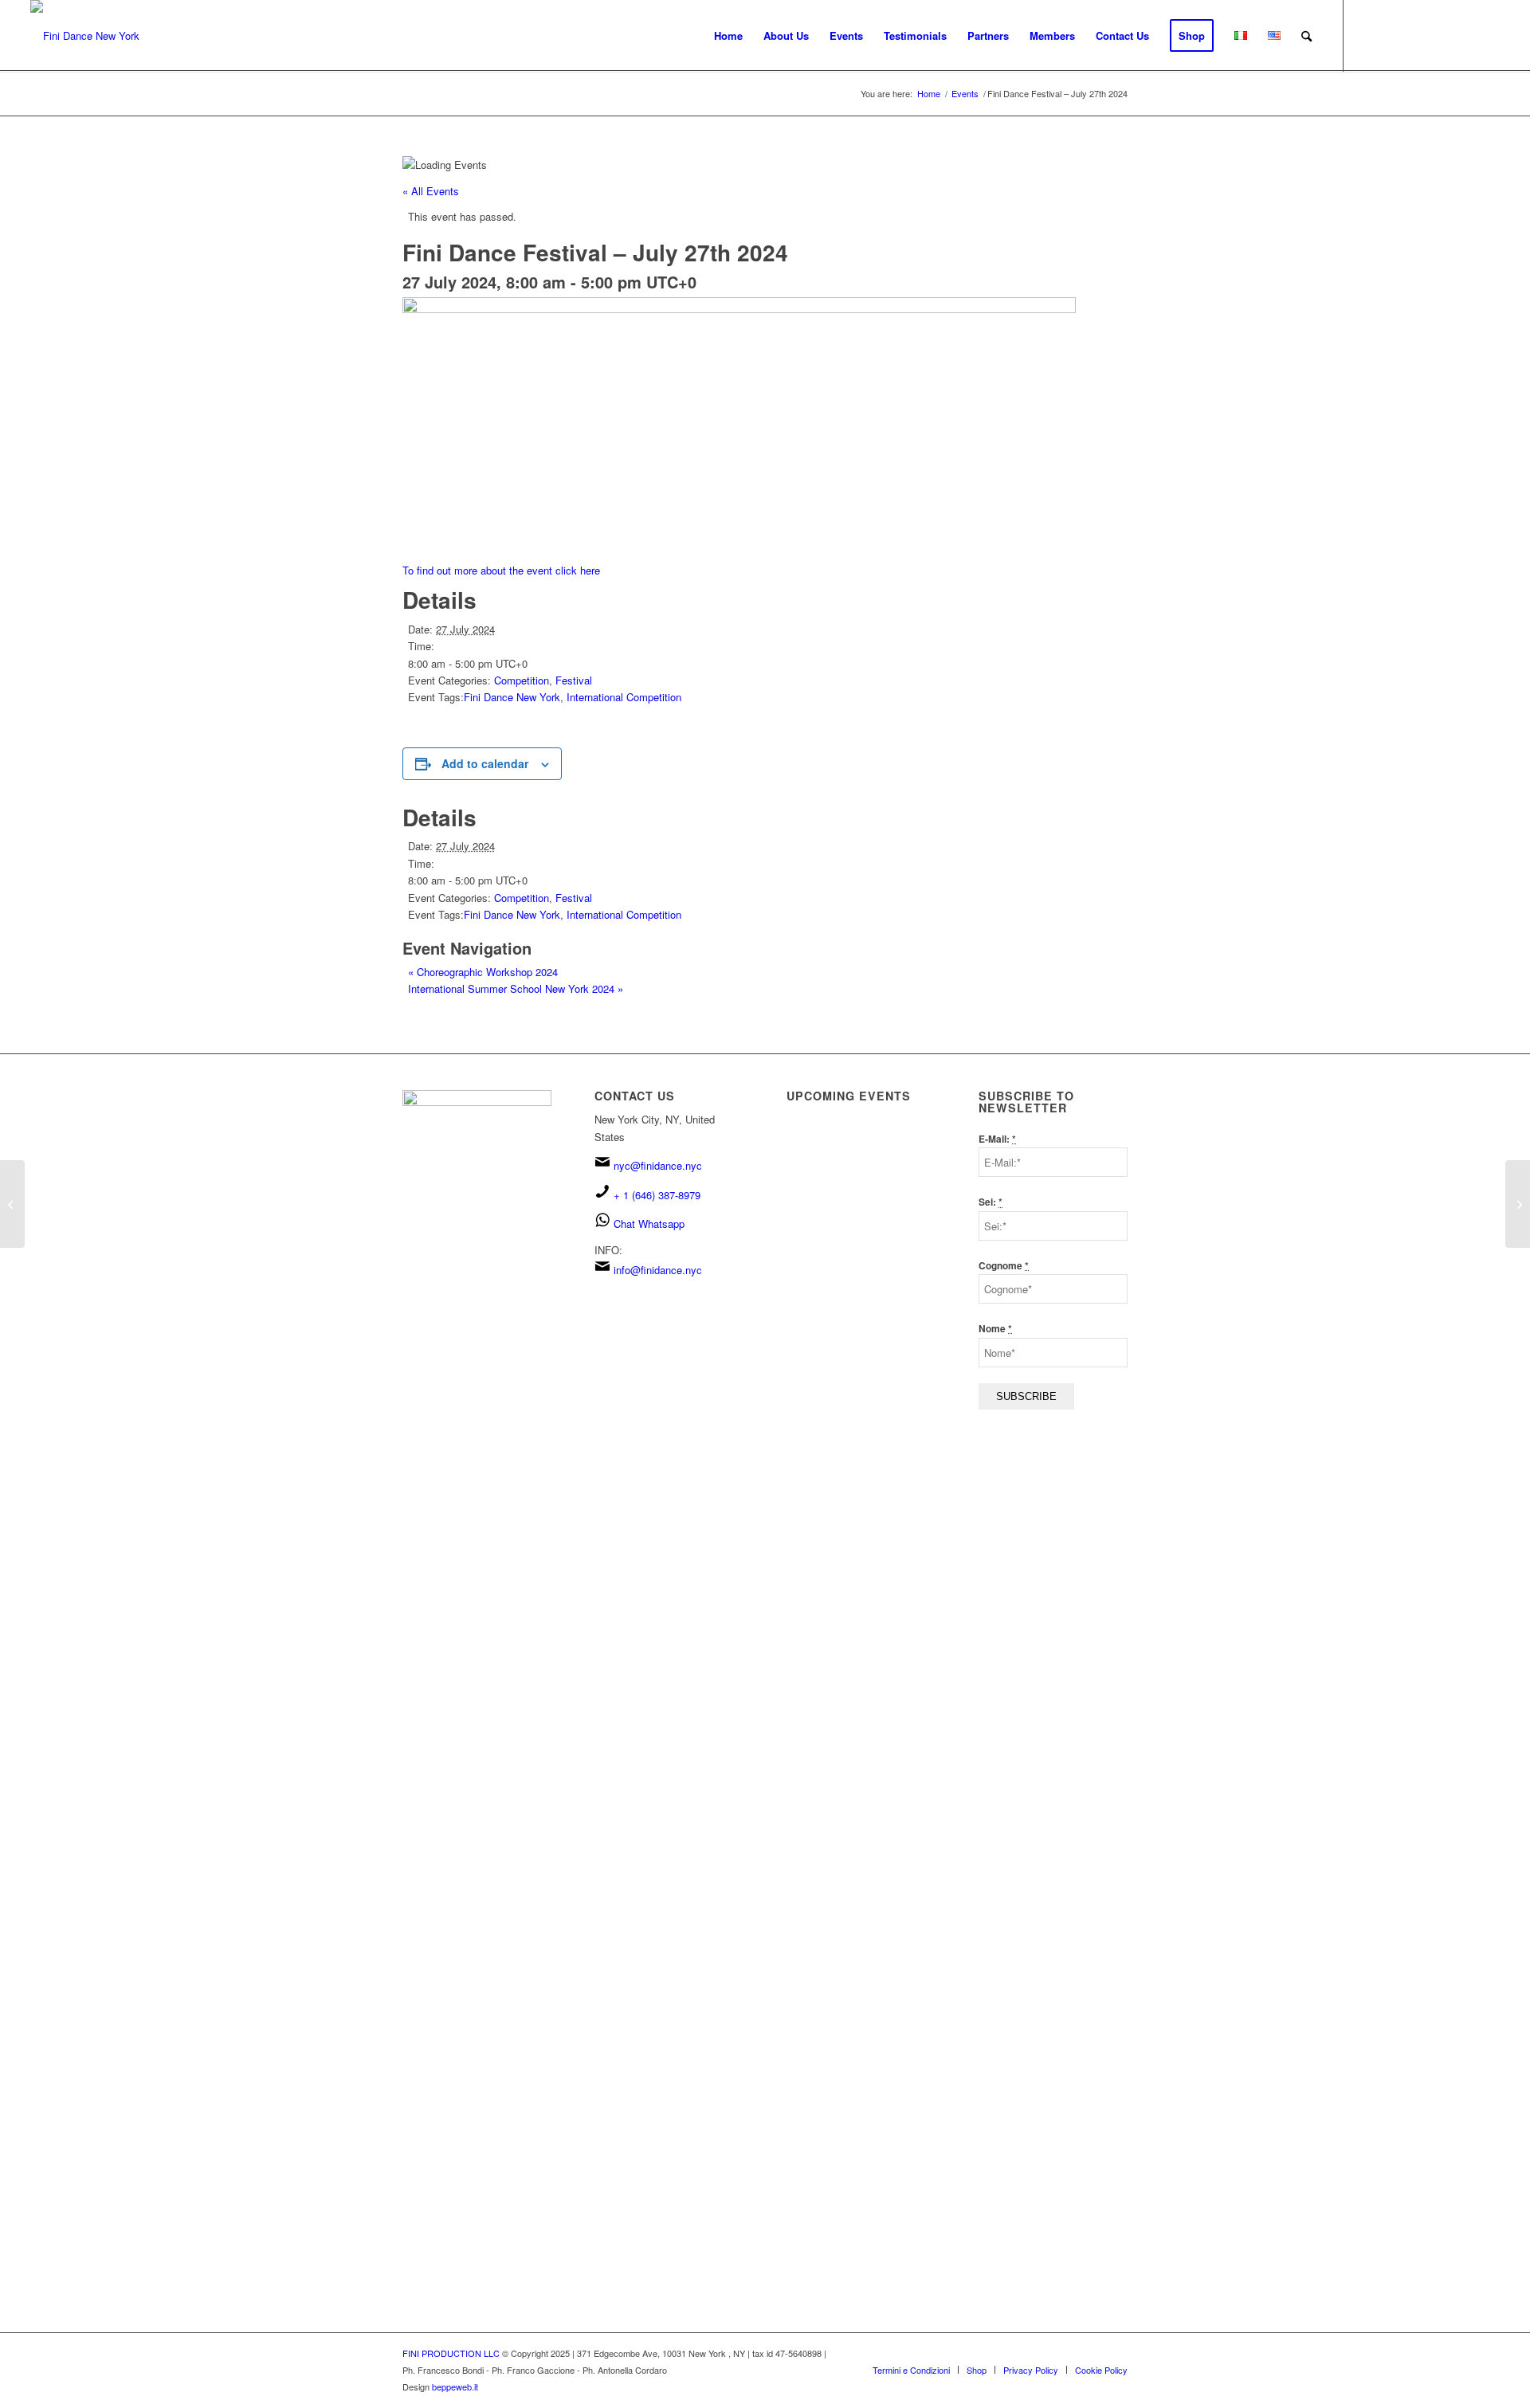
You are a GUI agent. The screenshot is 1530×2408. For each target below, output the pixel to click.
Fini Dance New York (512, 697)
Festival (574, 680)
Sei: (991, 1202)
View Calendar (823, 1318)
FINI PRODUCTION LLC (451, 2353)
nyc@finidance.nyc (658, 1165)
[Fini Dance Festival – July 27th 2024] (12, 1204)
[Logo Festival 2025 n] (85, 36)
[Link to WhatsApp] (1464, 35)
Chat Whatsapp (649, 1224)
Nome (995, 1329)
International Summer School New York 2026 (854, 1206)
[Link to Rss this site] (1488, 35)
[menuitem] (728, 36)
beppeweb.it (455, 2386)
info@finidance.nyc (658, 1270)
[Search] (1306, 36)
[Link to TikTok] (1440, 35)
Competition (522, 680)
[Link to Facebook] (1368, 35)
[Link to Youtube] (1416, 35)
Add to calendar (485, 763)
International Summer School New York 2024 (516, 988)
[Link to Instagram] (1392, 35)
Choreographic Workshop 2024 (483, 972)
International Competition (624, 697)
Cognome (1004, 1266)
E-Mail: (997, 1139)
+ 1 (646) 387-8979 (657, 1195)
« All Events (431, 191)
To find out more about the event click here (501, 570)
